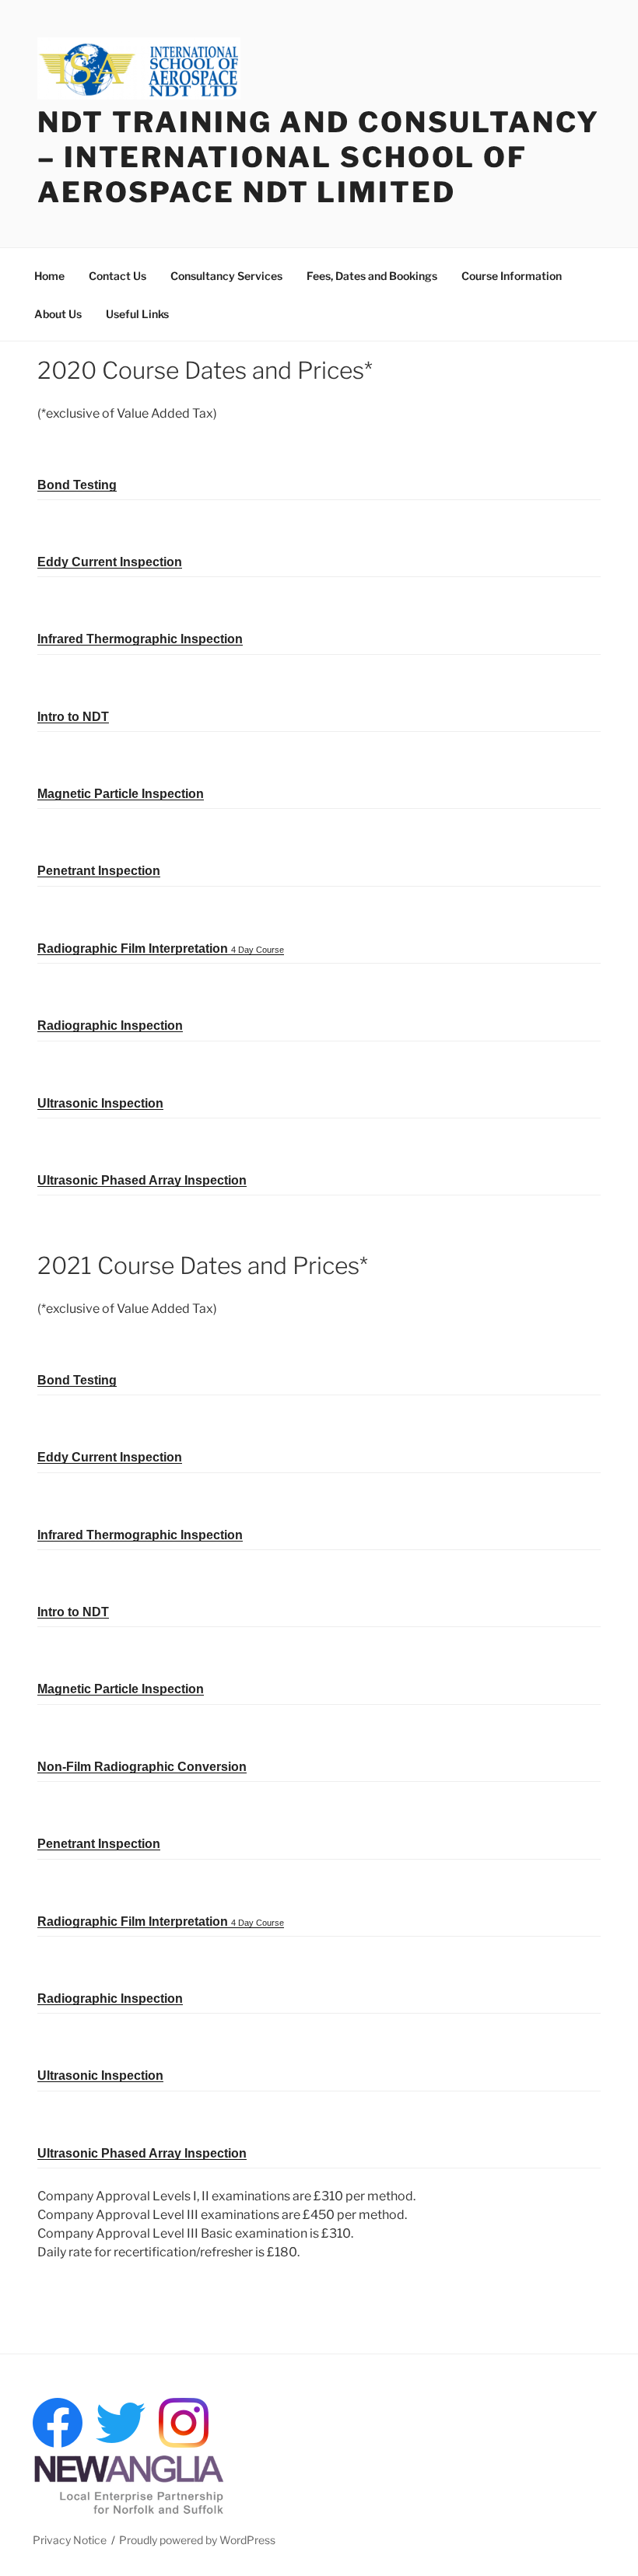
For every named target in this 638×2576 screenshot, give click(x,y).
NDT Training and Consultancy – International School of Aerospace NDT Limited (319, 157)
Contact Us (117, 276)
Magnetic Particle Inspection (121, 794)
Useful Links (137, 314)
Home (49, 276)
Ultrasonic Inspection (100, 1103)
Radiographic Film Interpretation (161, 948)
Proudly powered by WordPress (197, 2540)
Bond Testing (77, 485)
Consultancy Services (226, 276)
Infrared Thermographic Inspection (140, 639)
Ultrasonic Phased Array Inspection (142, 1180)
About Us (58, 314)
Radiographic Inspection (110, 1025)
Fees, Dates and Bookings (372, 276)
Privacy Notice (70, 2540)
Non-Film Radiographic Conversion (142, 1767)
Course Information (512, 276)
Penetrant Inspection (99, 871)
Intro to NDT (73, 717)
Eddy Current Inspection (110, 562)
